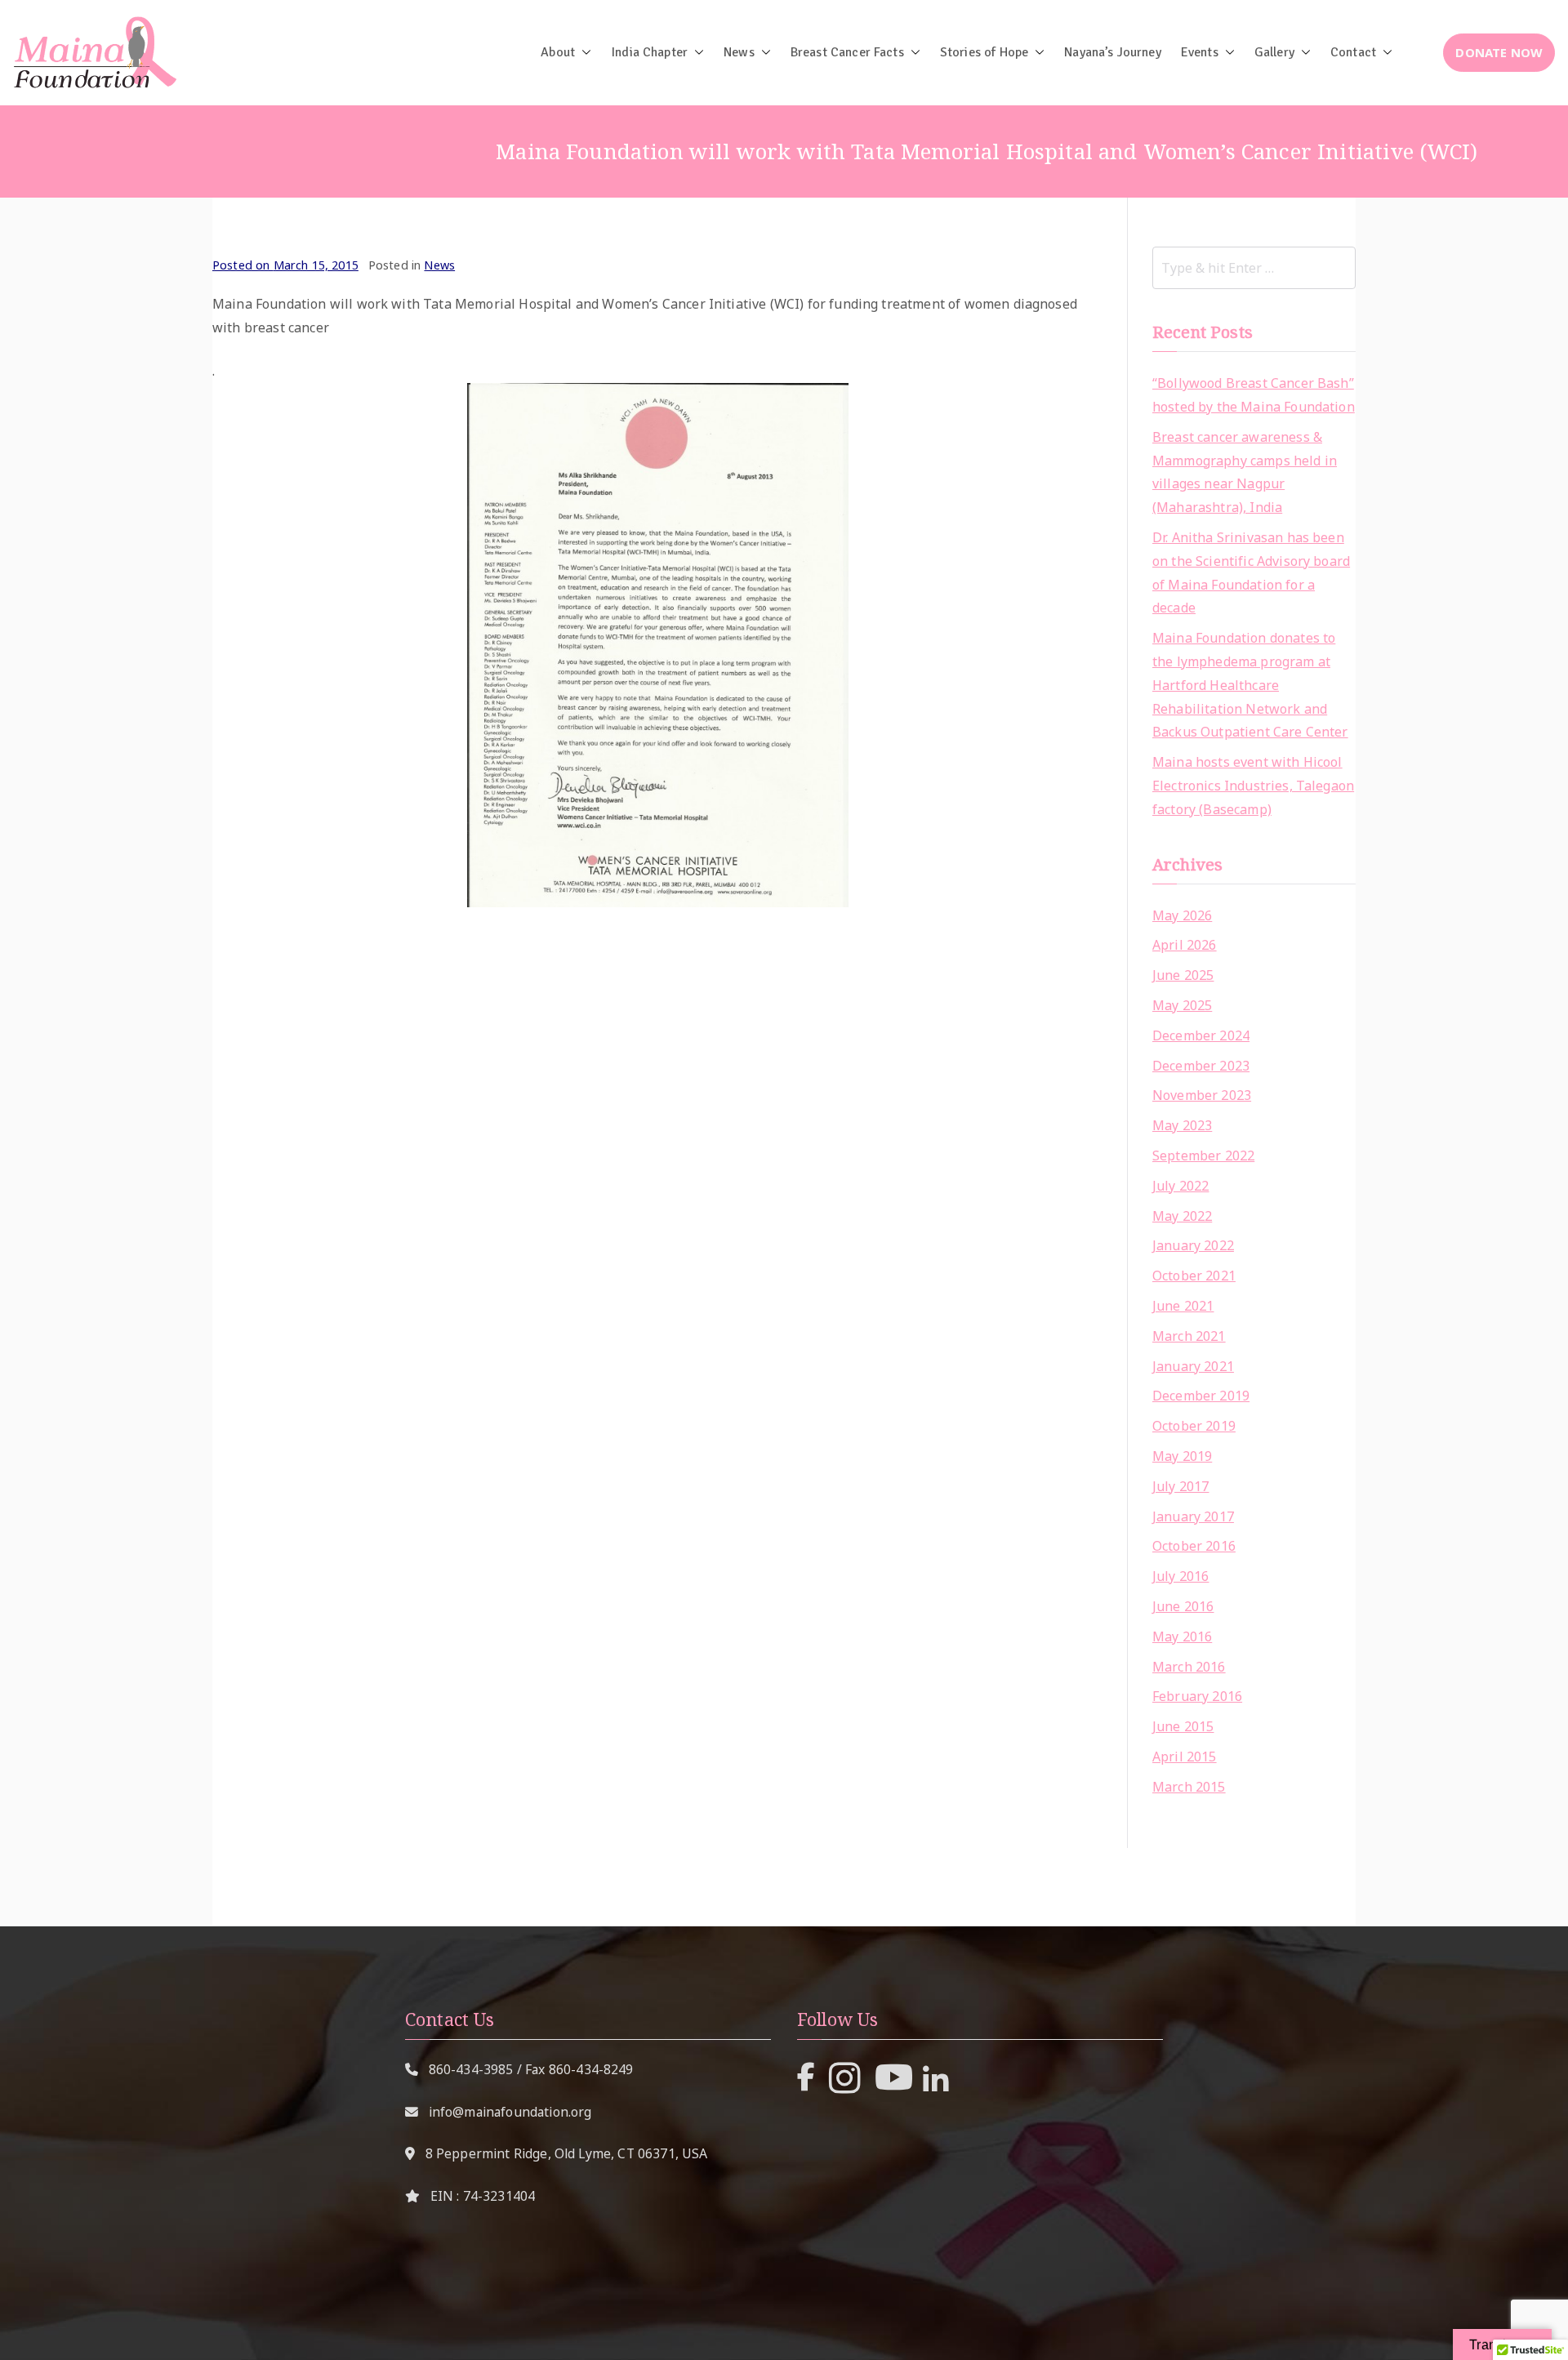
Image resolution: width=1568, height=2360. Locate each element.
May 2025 (1182, 1005)
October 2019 (1194, 1426)
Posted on (285, 265)
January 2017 (1193, 1516)
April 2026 (1185, 945)
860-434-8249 (591, 2069)
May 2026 (1182, 915)
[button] (583, 52)
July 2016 (1180, 1576)
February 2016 (1197, 1696)
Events (1200, 52)
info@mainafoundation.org (510, 2112)
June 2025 (1183, 975)
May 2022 (1182, 1216)
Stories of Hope (984, 52)
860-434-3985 (471, 2069)
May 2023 (1182, 1125)
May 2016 (1182, 1636)
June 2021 (1183, 1306)
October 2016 (1194, 1546)
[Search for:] (1254, 268)
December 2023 (1201, 1066)
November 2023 (1202, 1095)
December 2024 (1201, 1035)
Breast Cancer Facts (847, 52)
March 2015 (1189, 1787)
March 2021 (1189, 1336)
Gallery (1274, 52)
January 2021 (1193, 1366)
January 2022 (1193, 1245)
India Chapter (649, 52)
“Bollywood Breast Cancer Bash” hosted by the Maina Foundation (1254, 395)
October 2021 (1194, 1276)
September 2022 (1203, 1156)
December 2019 (1201, 1396)
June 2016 (1183, 1606)
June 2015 (1183, 1726)
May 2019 (1182, 1456)
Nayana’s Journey (1113, 52)
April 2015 (1185, 1757)
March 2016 (1189, 1667)
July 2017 (1180, 1486)
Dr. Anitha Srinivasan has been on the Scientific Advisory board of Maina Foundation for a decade (1251, 572)
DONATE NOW (1499, 52)
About (558, 52)
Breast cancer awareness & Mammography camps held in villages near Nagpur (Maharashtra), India (1245, 472)
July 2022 (1180, 1186)
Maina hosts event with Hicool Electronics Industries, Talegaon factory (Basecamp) (1253, 786)
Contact (1353, 52)
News (739, 52)
